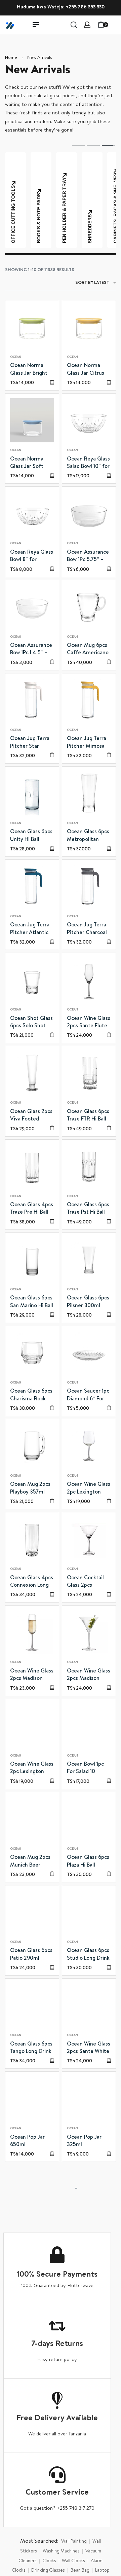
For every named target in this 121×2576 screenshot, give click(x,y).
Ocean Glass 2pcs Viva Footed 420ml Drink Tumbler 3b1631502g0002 (31, 1116)
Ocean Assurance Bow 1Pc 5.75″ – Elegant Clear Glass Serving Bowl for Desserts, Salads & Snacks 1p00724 (89, 557)
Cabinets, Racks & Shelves (65, 208)
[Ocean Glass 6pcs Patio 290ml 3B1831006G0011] (32, 1912)
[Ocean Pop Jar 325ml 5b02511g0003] (89, 2099)
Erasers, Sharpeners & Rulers (90, 202)
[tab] (78, 145)
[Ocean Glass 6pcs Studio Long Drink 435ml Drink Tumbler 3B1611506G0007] (89, 1912)
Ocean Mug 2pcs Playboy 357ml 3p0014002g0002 (32, 1489)
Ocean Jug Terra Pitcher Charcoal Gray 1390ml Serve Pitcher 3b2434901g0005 (89, 930)
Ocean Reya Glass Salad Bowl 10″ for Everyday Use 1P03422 (88, 464)
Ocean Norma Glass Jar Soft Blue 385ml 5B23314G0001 (28, 464)
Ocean (16, 357)
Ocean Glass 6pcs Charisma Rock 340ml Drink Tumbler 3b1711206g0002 (31, 1396)
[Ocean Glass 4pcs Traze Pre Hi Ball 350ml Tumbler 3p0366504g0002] (32, 1166)
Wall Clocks (73, 2561)
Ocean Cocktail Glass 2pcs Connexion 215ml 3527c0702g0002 (88, 1583)
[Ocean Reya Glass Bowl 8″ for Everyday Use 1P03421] (32, 513)
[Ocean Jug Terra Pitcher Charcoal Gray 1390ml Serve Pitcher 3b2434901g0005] (89, 887)
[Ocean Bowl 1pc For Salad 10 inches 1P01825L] (89, 1726)
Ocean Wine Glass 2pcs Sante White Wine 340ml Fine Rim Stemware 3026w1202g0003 (89, 2049)
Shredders (39, 229)
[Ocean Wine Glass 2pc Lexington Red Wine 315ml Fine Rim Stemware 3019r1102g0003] (89, 1446)
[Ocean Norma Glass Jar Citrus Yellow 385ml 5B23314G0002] (89, 327)
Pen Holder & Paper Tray (14, 210)
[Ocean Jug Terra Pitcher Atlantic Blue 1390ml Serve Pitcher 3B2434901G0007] (32, 887)
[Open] (116, 25)
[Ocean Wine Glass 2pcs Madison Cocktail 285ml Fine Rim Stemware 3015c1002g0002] (89, 1632)
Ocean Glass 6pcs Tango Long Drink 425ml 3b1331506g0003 (31, 2049)
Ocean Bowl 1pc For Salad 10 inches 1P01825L (86, 1769)
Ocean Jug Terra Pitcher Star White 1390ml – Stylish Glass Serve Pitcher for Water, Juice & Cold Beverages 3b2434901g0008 (32, 743)
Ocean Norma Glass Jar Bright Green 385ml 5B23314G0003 (29, 370)
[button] (52, 382)
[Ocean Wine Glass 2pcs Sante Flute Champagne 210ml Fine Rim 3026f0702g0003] (89, 980)
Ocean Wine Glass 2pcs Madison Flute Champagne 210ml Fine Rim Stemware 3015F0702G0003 (32, 1676)
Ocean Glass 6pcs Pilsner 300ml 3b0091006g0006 (89, 1303)
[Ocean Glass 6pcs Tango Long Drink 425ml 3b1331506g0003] (32, 2005)
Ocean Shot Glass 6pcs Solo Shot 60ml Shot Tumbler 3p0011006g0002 (31, 1023)
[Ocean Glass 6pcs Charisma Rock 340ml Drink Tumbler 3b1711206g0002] (32, 1353)
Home (11, 58)
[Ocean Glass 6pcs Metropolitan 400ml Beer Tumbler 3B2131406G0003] (89, 793)
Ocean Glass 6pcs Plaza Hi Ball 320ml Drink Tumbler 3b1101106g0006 (88, 1862)
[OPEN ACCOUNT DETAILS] (87, 25)
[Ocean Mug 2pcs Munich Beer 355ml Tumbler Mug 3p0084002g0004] (32, 1819)
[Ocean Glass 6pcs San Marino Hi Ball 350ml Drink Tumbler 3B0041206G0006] (32, 1260)
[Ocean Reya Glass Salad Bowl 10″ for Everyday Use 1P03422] (89, 420)
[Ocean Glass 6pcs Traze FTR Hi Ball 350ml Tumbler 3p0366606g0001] (89, 1073)
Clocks (49, 2561)
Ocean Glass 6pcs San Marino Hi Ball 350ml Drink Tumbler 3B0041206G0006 (32, 1303)
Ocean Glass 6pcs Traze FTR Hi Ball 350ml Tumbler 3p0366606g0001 (88, 1116)
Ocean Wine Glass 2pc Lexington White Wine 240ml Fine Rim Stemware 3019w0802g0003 (32, 1769)
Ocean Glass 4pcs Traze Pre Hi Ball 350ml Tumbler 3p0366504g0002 (32, 1210)
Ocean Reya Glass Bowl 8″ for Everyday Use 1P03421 (32, 557)
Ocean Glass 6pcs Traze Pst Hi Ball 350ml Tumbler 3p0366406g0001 (89, 1210)
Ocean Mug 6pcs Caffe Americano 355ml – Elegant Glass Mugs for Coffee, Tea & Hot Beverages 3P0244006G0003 (89, 650)
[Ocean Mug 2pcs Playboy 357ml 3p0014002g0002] (32, 1446)
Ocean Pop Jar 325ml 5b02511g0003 (84, 2142)
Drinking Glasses (48, 2571)
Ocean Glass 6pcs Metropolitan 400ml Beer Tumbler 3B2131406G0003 (88, 837)
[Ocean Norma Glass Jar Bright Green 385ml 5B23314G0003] (32, 327)
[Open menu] (36, 25)
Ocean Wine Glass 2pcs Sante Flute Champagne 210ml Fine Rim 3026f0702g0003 (89, 1023)
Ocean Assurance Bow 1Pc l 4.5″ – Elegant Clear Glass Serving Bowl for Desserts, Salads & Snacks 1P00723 (32, 650)
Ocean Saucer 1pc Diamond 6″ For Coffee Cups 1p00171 (88, 1396)
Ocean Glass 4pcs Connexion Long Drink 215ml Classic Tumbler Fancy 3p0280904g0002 (32, 1583)
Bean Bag (80, 2571)
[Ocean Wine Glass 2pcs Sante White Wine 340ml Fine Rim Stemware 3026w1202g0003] (89, 2005)
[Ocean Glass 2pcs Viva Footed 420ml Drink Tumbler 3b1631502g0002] (32, 1073)
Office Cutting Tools (116, 214)
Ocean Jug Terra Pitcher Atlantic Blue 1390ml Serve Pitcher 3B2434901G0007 (32, 930)
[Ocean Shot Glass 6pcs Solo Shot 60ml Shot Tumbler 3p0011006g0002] (32, 980)
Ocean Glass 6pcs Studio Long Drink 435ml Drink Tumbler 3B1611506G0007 (88, 1955)
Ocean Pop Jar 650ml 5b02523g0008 (29, 2142)
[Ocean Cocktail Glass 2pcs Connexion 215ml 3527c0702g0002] (89, 1539)
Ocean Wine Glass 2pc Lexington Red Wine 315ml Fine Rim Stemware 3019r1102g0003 (89, 1489)
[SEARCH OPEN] (74, 25)
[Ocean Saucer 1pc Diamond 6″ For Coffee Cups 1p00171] (89, 1353)
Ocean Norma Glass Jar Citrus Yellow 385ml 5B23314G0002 (86, 370)
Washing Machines (61, 2551)
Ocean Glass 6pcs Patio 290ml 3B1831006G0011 (31, 1955)
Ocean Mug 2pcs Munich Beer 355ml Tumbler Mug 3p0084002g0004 (31, 1862)
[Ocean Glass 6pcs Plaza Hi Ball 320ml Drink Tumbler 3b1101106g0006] (89, 1819)
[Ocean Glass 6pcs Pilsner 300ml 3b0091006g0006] (89, 1260)
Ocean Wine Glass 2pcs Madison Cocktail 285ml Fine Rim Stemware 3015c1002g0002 (89, 1676)
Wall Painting (74, 2542)
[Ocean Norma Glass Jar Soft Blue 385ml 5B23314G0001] (32, 420)
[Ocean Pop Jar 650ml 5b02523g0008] (32, 2099)
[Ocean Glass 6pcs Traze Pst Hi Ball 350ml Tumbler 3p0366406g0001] (89, 1166)
